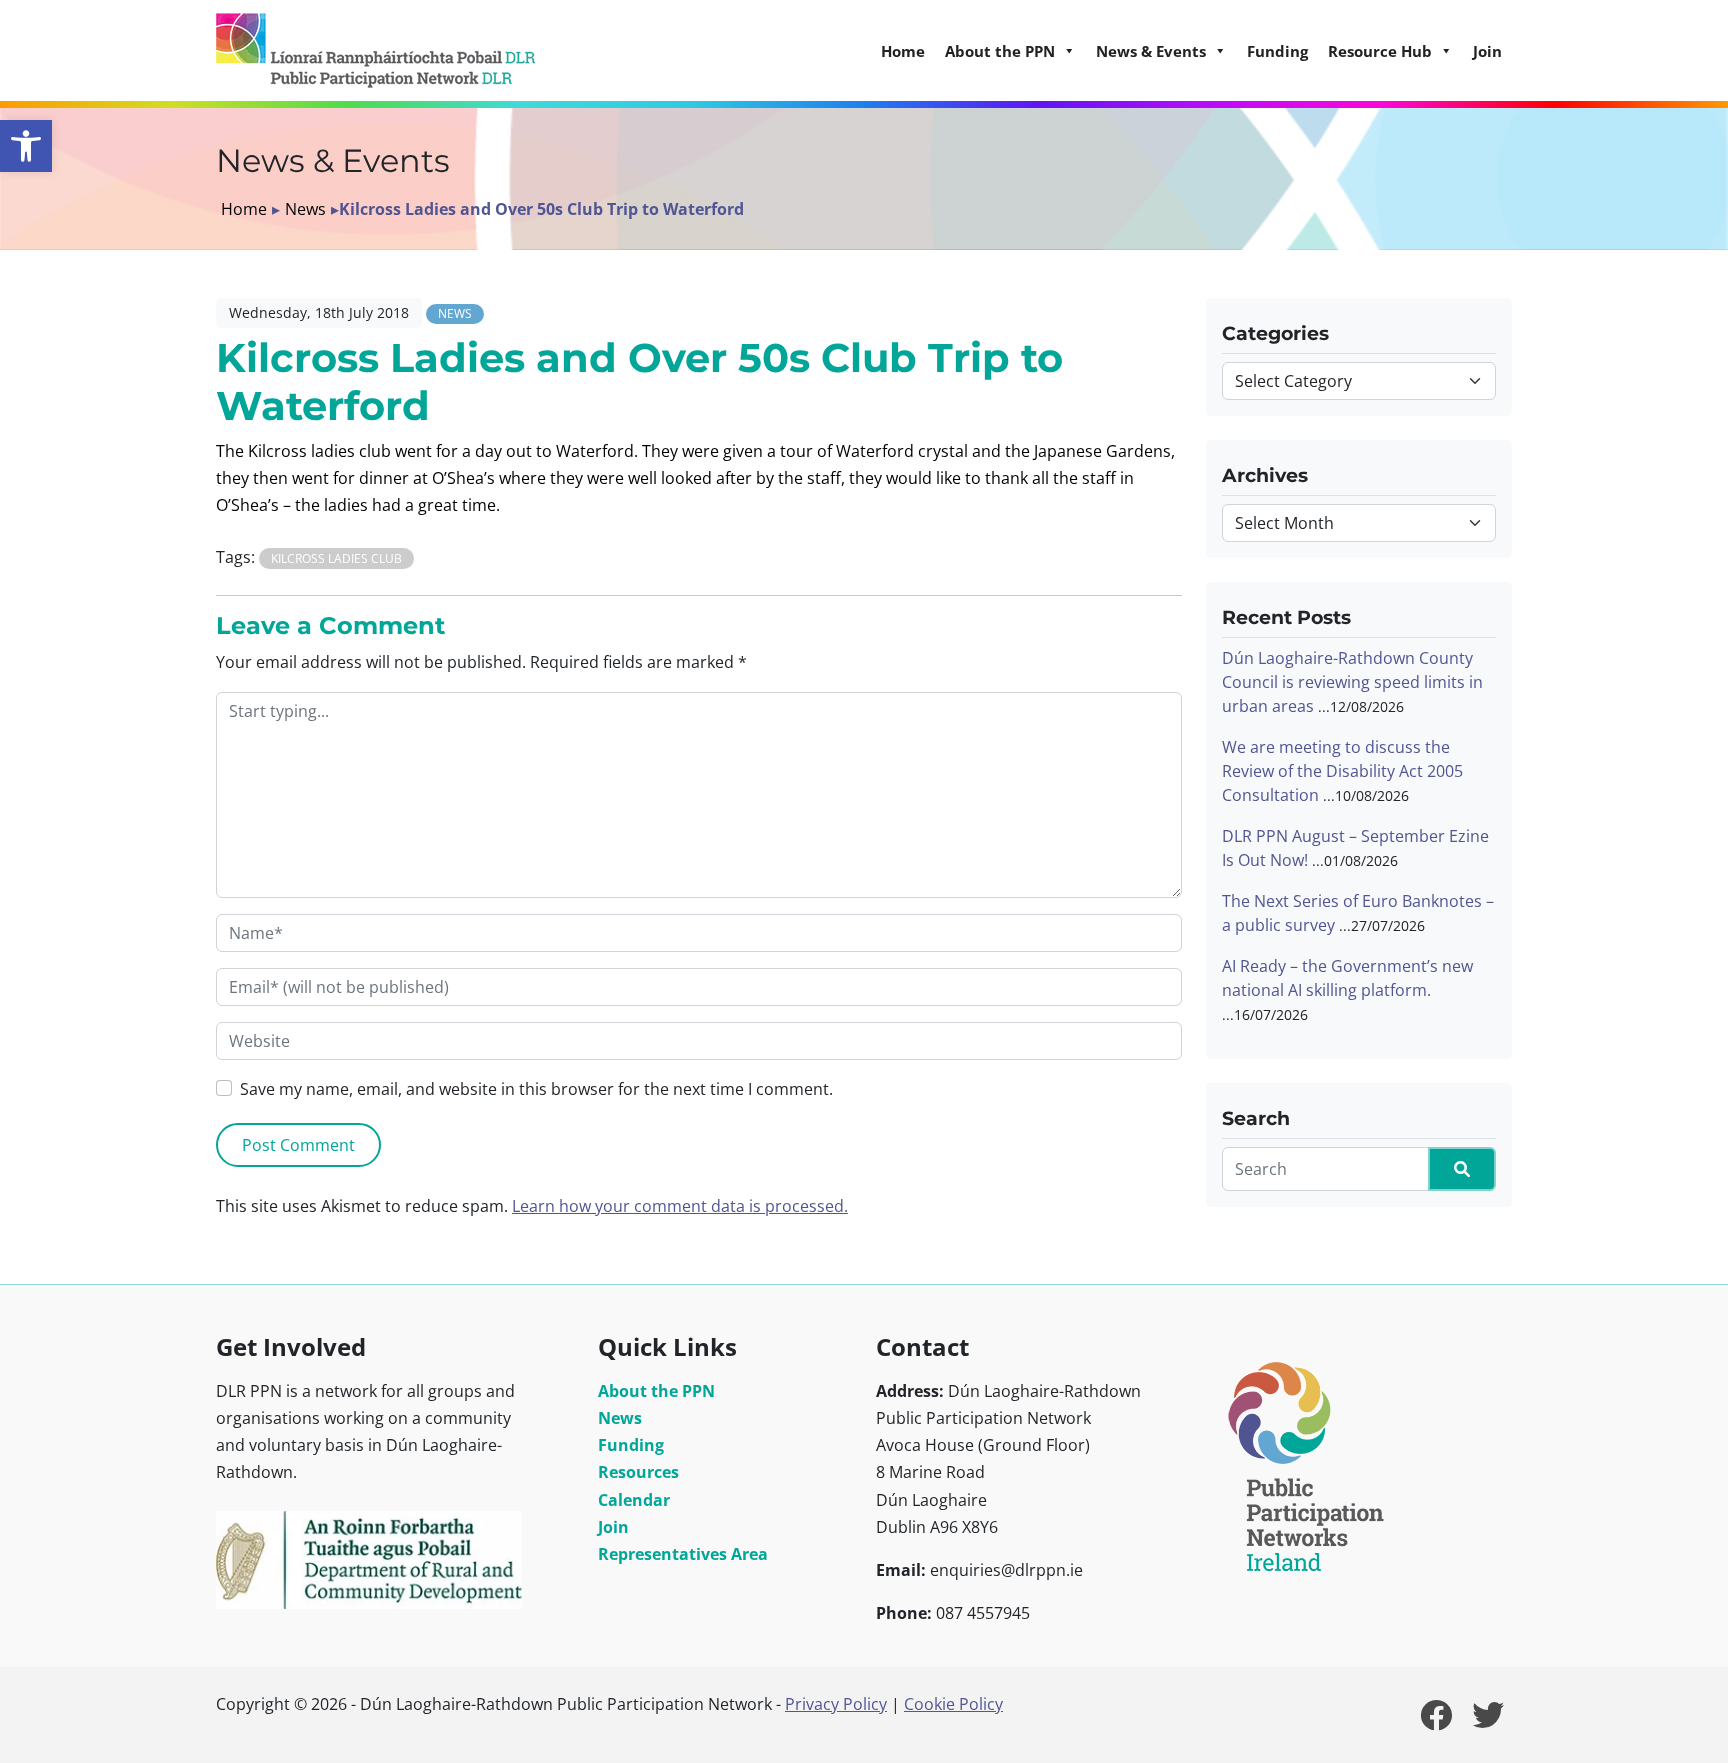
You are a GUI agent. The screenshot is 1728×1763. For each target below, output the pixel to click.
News (305, 209)
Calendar (634, 1500)
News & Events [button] (1151, 51)
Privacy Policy (836, 1704)
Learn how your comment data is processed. (680, 1206)
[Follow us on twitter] (1488, 1721)
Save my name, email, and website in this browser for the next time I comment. (536, 1089)
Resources (638, 1472)
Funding (1277, 51)
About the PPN (656, 1391)
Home (903, 51)
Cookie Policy (953, 1704)
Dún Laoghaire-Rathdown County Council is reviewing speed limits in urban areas (1352, 682)
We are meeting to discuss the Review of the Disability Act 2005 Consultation (1342, 771)
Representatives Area (683, 1554)
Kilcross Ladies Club (336, 558)
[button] (26, 146)
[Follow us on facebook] (1436, 1721)
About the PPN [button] (1000, 51)
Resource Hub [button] (1380, 51)
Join (1487, 51)
